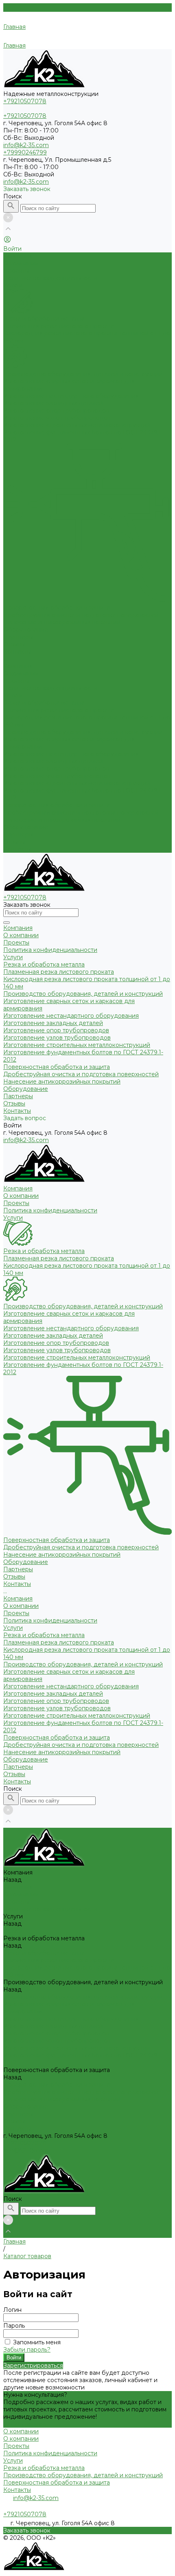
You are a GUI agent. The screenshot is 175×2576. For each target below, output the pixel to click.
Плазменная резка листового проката (59, 326)
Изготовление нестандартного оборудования (71, 396)
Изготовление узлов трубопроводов (57, 418)
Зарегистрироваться (33, 2365)
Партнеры (18, 834)
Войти (14, 2358)
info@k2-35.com (26, 145)
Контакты (17, 849)
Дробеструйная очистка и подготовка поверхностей (81, 615)
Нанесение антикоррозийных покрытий (62, 622)
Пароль (14, 2326)
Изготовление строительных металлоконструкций (77, 425)
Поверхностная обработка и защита (57, 608)
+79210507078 (25, 2143)
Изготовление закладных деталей (53, 403)
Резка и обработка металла (44, 319)
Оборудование (26, 827)
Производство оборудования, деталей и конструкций (83, 374)
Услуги (13, 695)
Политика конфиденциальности (50, 278)
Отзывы (14, 842)
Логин (12, 2310)
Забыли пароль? (27, 2350)
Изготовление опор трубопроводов (56, 411)
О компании (21, 263)
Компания (18, 666)
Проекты (16, 271)
